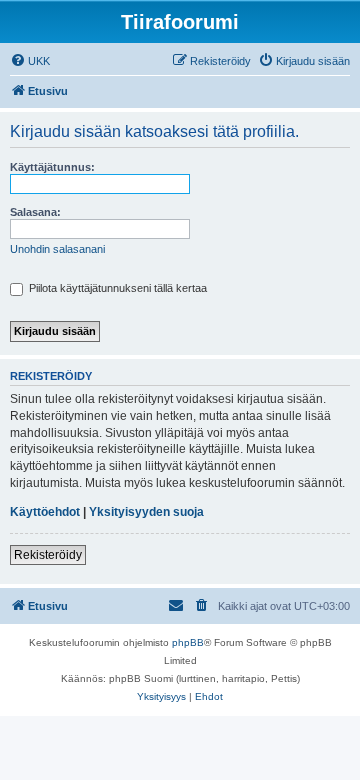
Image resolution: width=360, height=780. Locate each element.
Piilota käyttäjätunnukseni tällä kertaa (116, 288)
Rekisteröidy (48, 555)
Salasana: (35, 212)
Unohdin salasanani (57, 249)
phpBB (188, 642)
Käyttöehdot (45, 512)
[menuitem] (30, 61)
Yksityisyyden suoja (146, 512)
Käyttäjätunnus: (52, 167)
